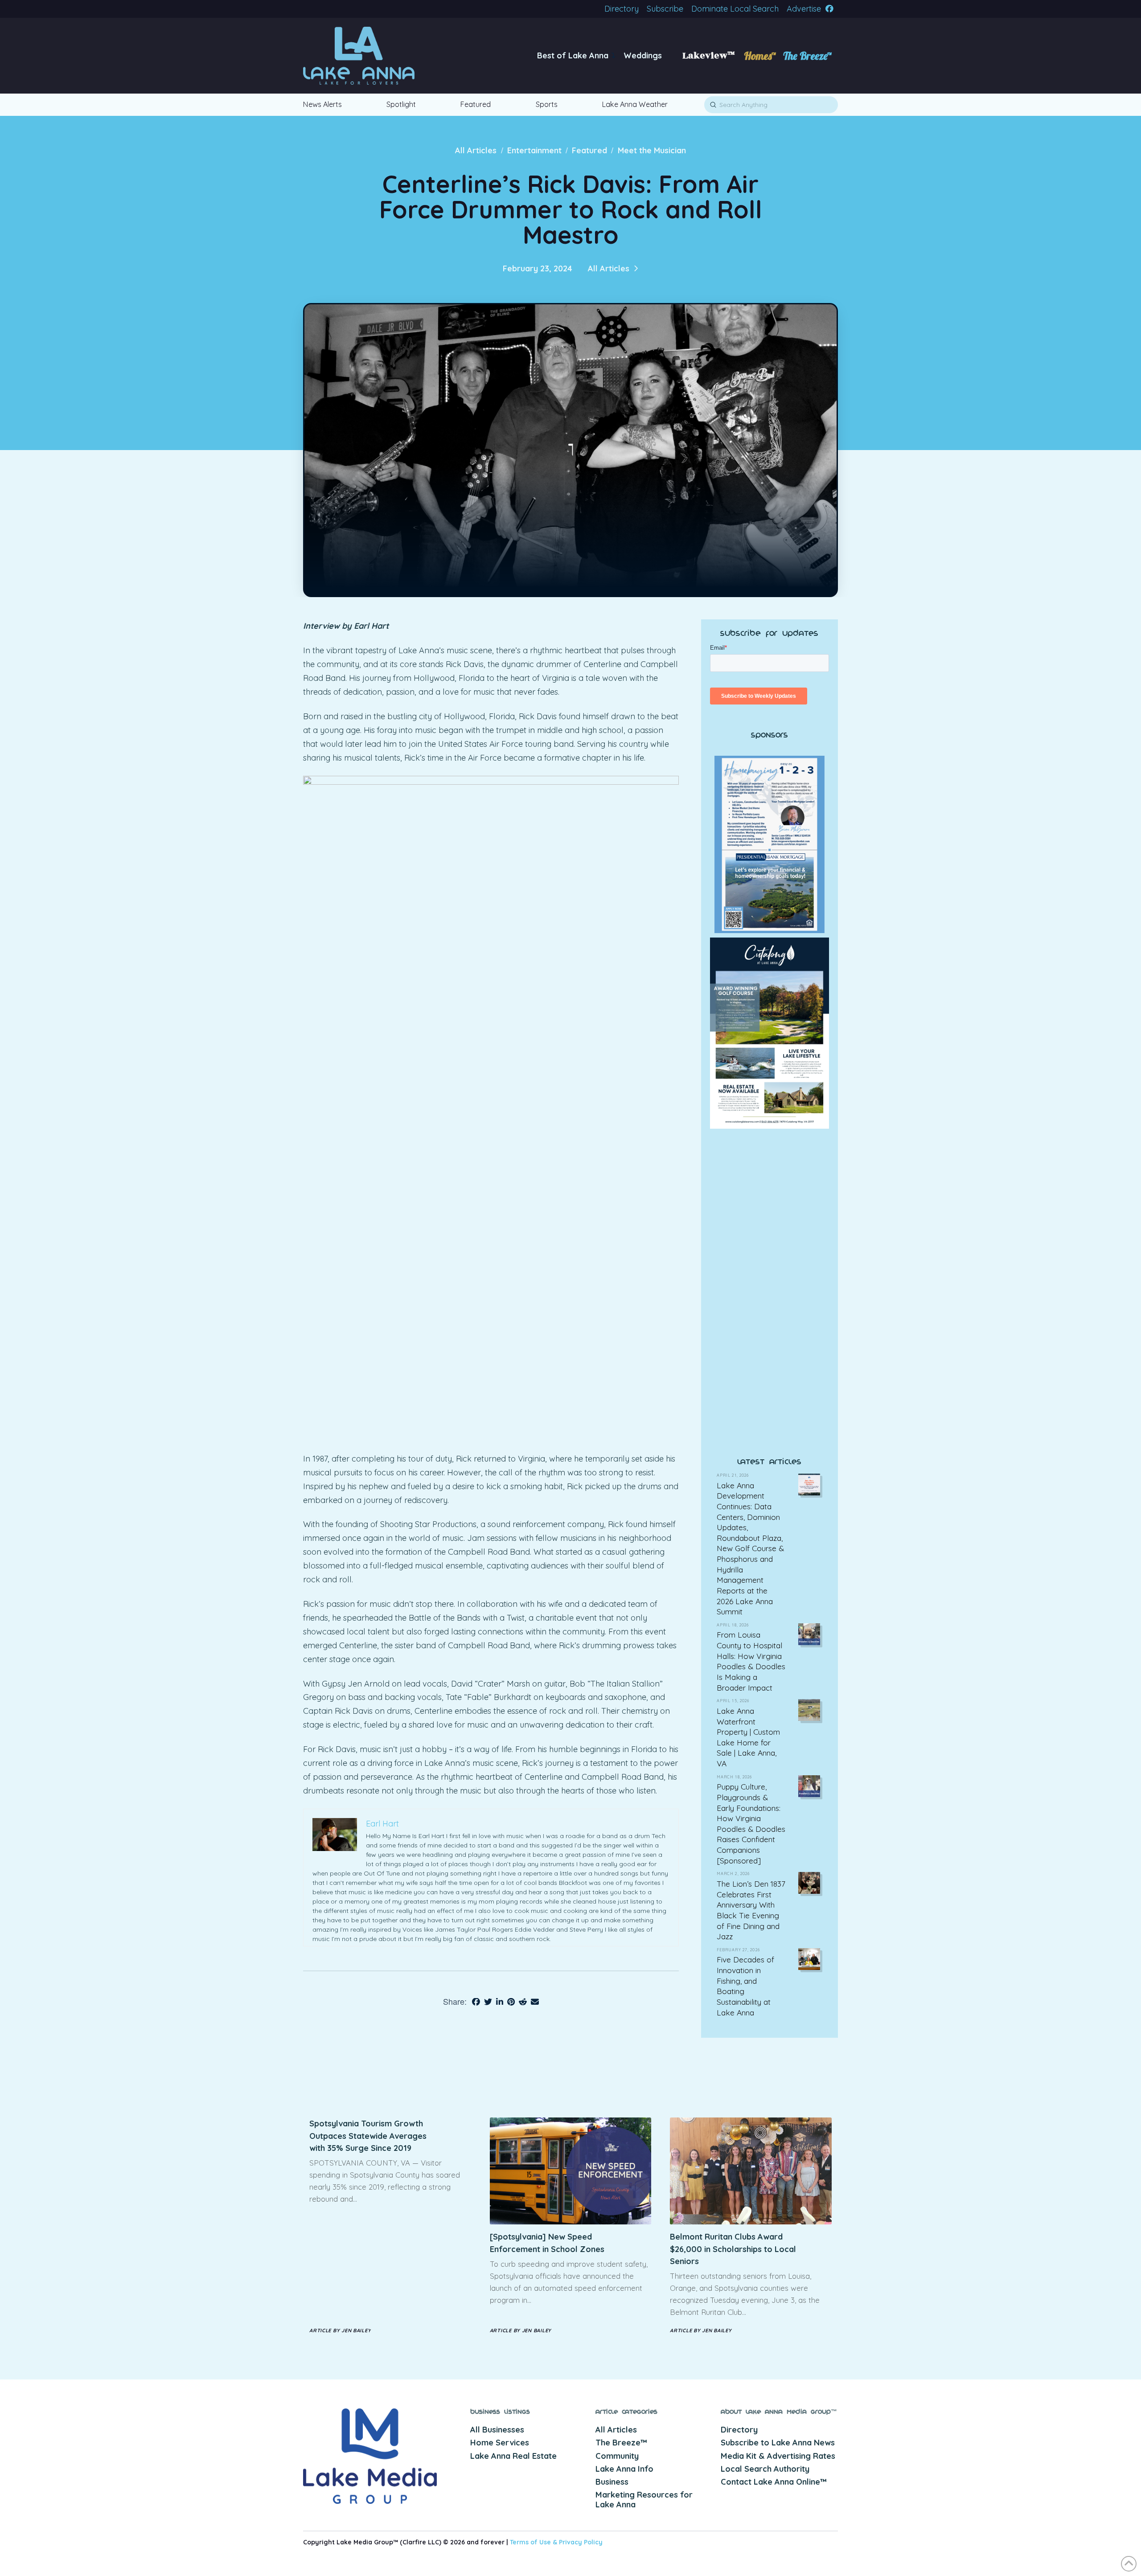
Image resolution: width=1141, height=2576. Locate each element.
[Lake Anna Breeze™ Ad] (770, 1032)
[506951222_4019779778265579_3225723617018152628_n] (770, 1343)
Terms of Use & (534, 2542)
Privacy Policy (581, 2542)
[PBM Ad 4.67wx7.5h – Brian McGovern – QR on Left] (770, 844)
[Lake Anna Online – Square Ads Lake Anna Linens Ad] (770, 1188)
